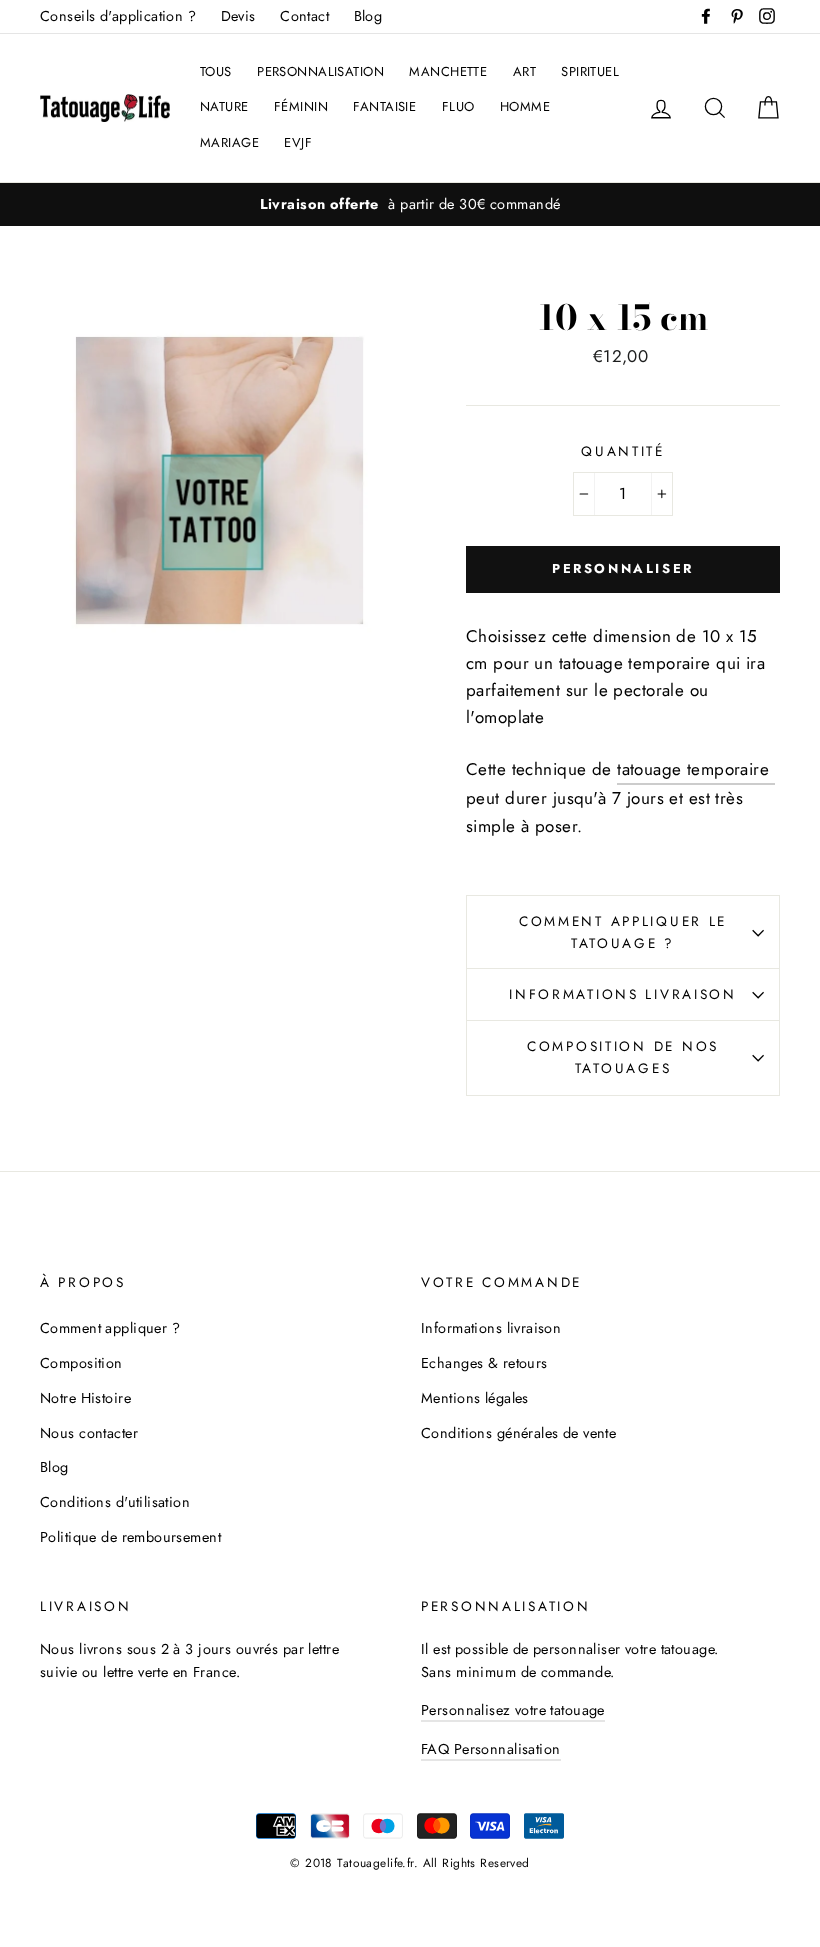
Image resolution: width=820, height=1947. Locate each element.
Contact (304, 16)
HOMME (525, 106)
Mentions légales (475, 1398)
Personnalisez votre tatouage (513, 1710)
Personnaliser (623, 568)
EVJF (298, 142)
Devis (238, 16)
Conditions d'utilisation (115, 1502)
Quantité (623, 451)
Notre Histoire (85, 1398)
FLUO (458, 106)
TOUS (216, 71)
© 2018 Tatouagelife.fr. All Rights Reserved (409, 1862)
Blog (368, 16)
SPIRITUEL (590, 71)
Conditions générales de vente (518, 1433)
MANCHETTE (448, 71)
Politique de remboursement (130, 1537)
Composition (81, 1363)
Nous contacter (89, 1433)
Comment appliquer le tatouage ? (623, 932)
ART (524, 71)
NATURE (224, 106)
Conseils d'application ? (118, 16)
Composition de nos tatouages (623, 1057)
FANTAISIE (384, 106)
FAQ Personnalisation (491, 1749)
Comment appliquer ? (110, 1328)
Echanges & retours (484, 1363)
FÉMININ (301, 106)
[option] (410, 204)
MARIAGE (229, 142)
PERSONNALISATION (320, 71)
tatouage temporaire (696, 769)
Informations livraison (623, 994)
